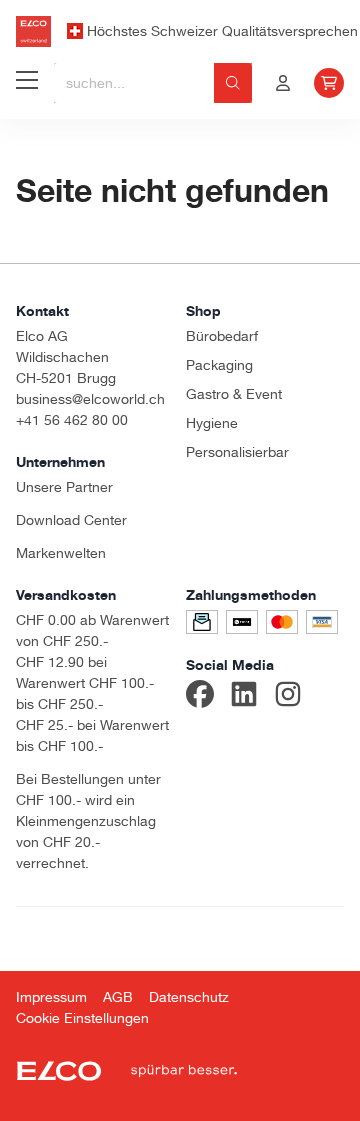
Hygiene (212, 423)
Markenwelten (61, 553)
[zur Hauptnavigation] (27, 83)
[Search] (233, 83)
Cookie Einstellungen (82, 1018)
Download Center (71, 520)
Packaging (219, 365)
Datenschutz (189, 997)
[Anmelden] (283, 83)
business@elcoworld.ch (90, 399)
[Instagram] (288, 697)
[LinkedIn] (244, 697)
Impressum (51, 997)
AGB (118, 997)
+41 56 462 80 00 (72, 420)
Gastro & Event (234, 394)
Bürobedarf (222, 336)
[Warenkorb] (329, 83)
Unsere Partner (64, 487)
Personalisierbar (237, 452)
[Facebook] (200, 697)
